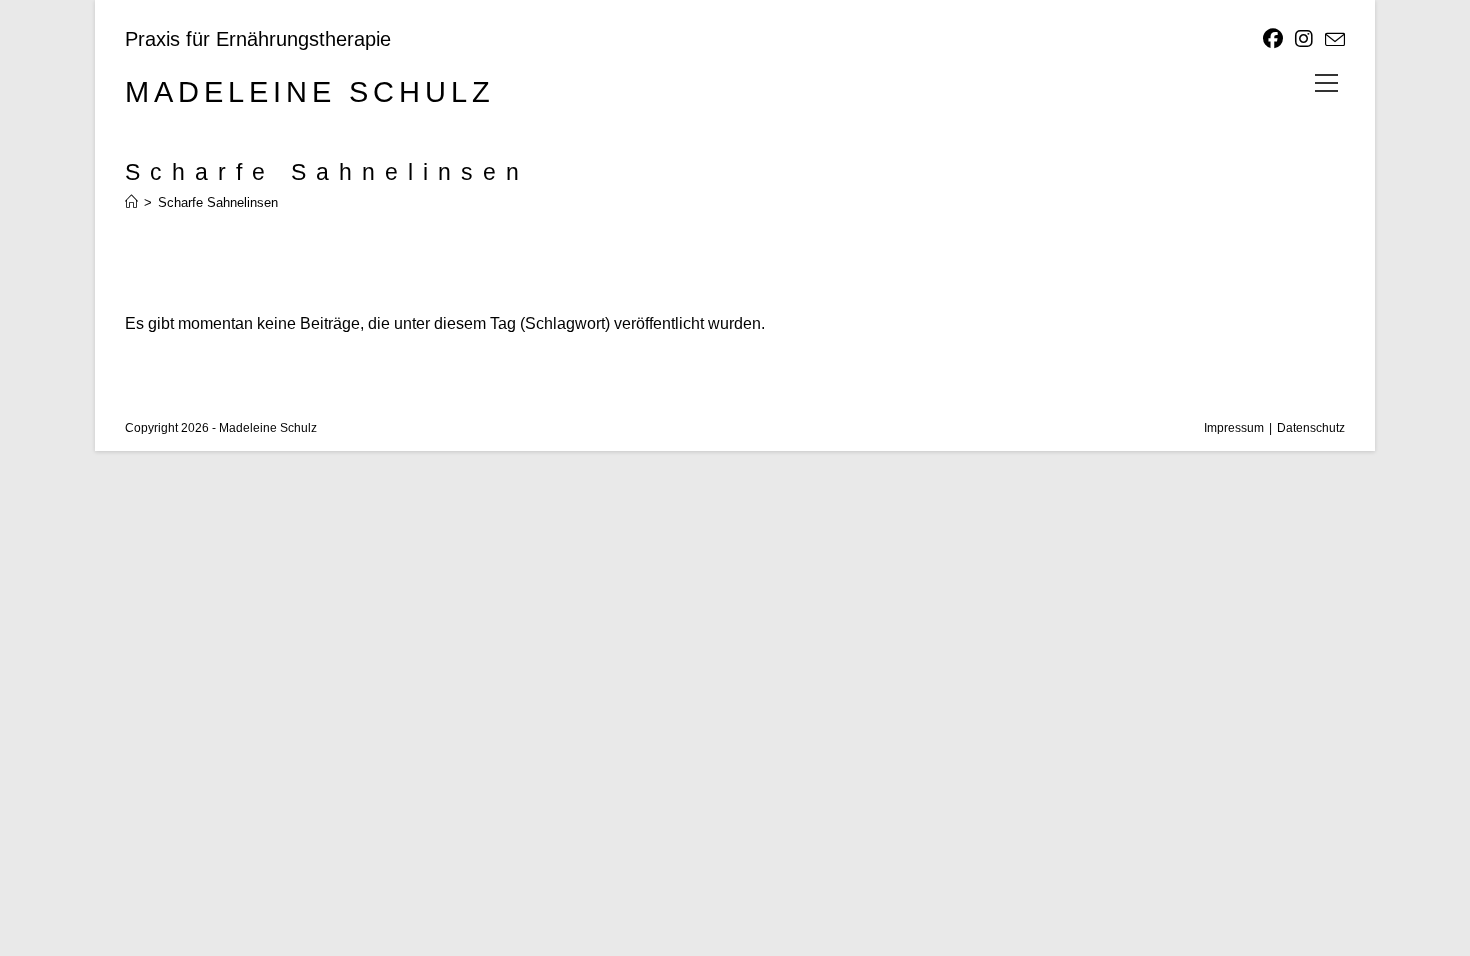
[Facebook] (1273, 39)
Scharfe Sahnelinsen (218, 202)
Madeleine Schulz (310, 92)
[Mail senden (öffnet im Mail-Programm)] (1332, 40)
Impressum (1234, 428)
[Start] (131, 202)
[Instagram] (1304, 39)
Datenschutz (1311, 428)
